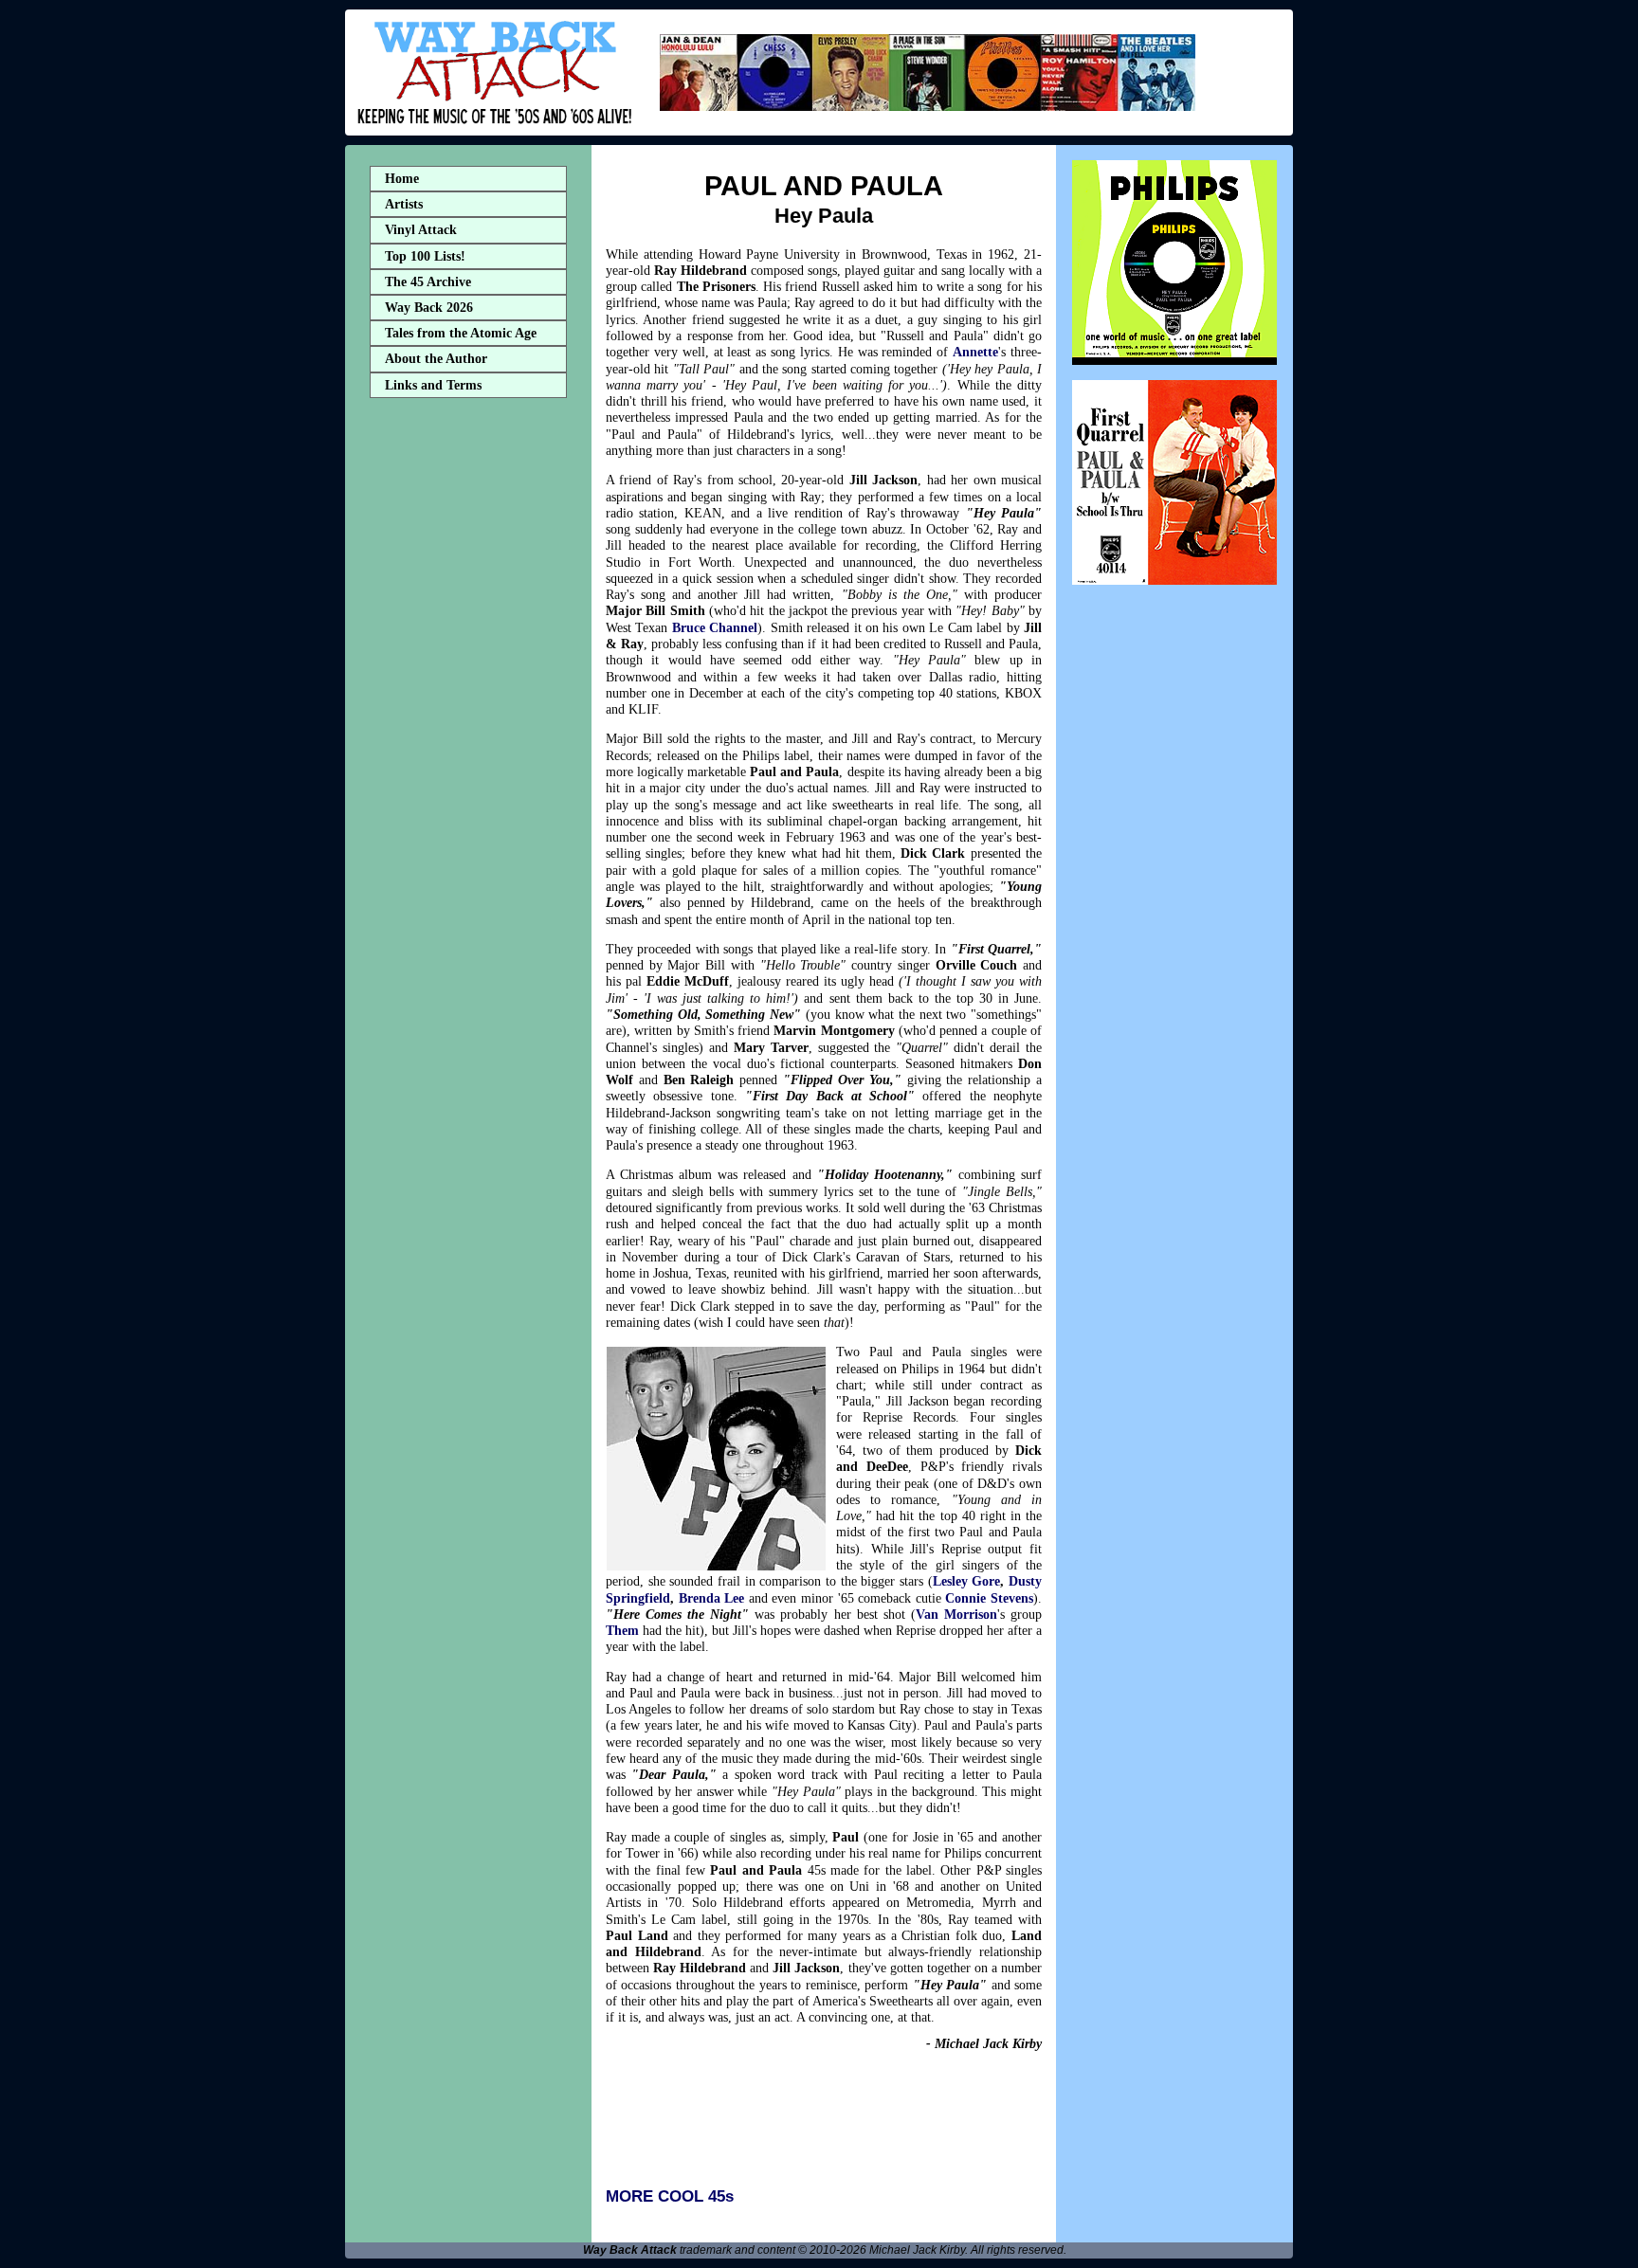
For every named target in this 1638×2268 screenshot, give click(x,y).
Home (402, 179)
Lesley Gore (967, 1581)
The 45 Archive (428, 282)
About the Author (436, 359)
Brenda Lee (712, 1598)
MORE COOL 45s (670, 2196)
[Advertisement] (468, 704)
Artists (404, 204)
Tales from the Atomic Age (461, 333)
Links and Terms (433, 385)
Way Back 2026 (429, 308)
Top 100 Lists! (425, 256)
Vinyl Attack (421, 230)
